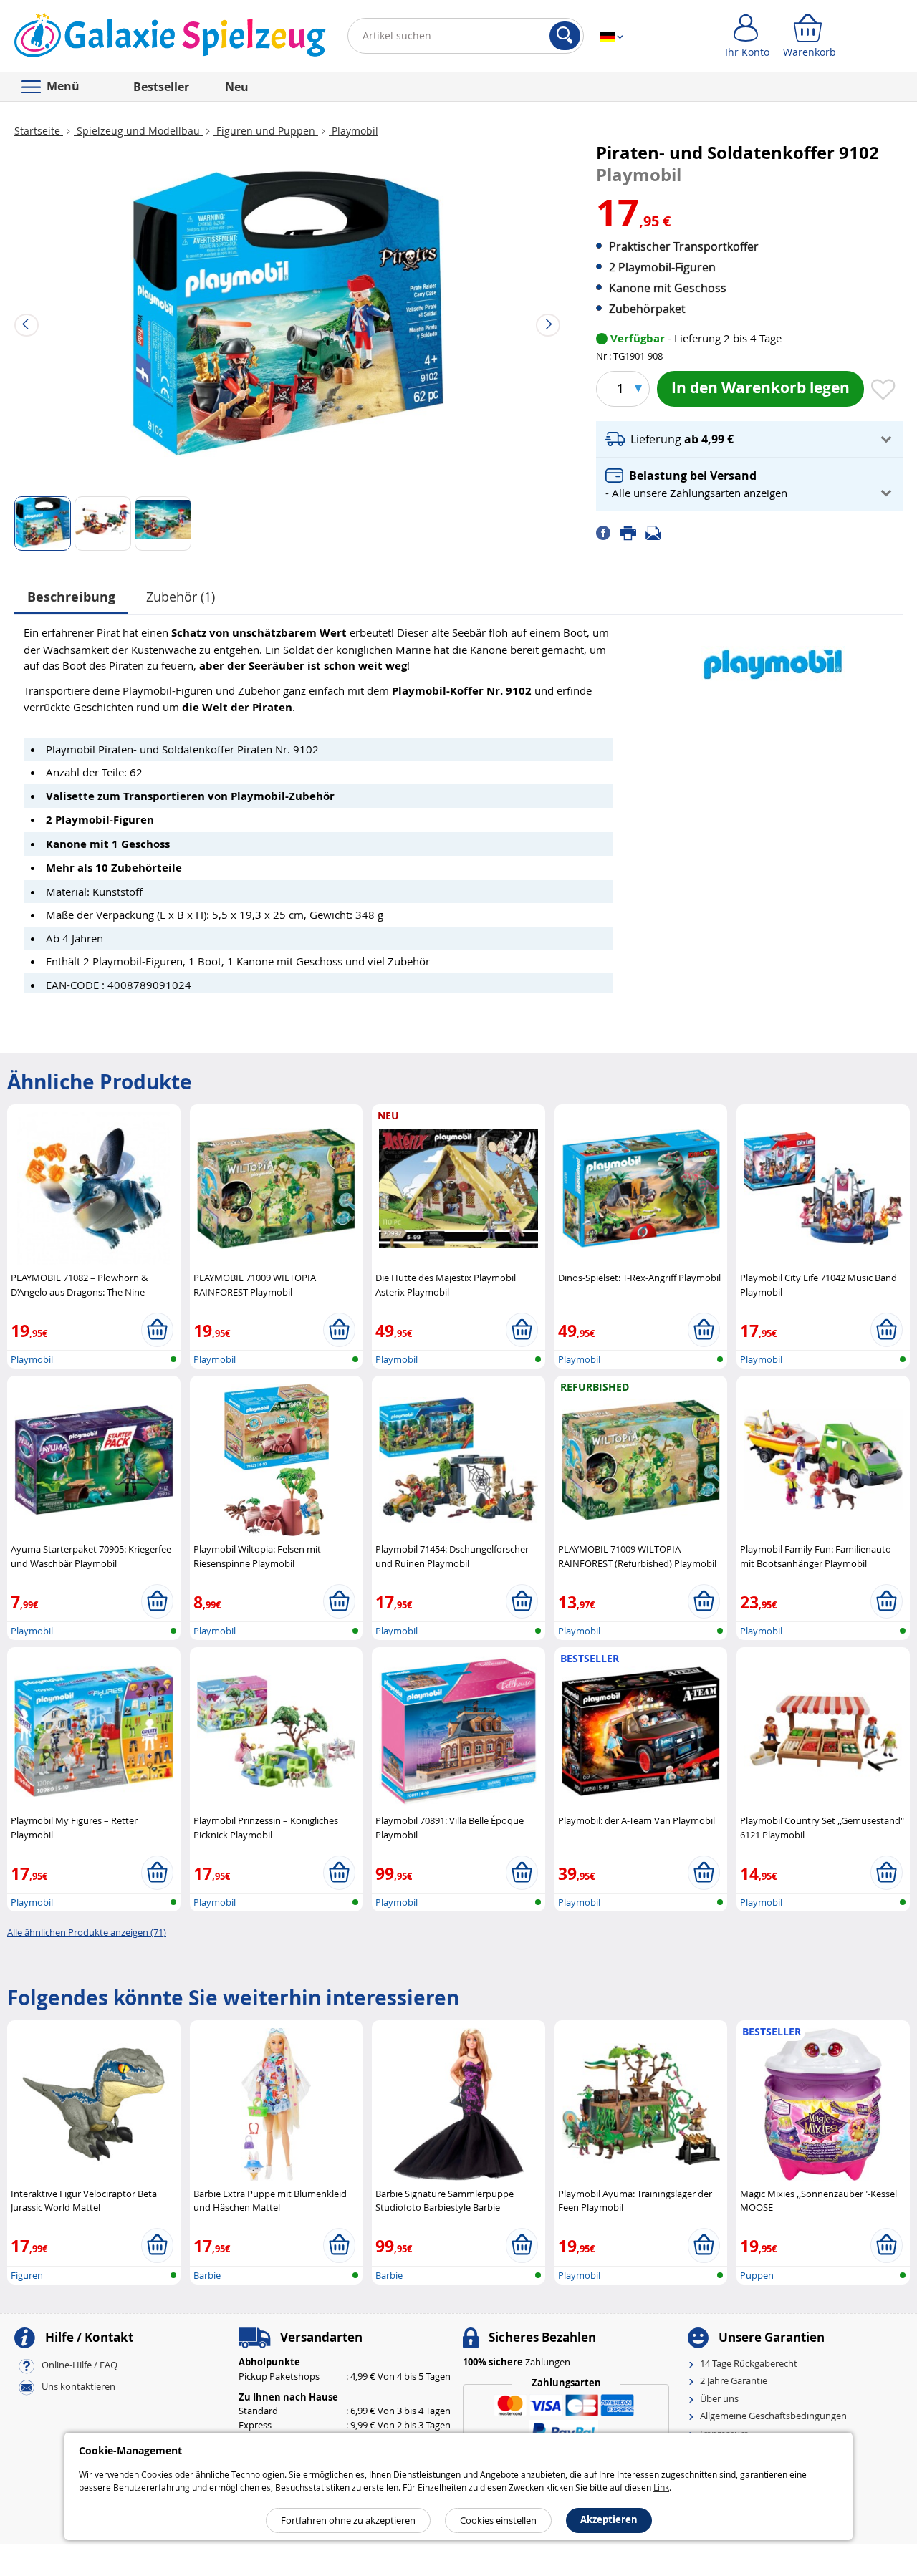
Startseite (39, 131)
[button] (749, 439)
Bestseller (161, 87)
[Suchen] (565, 36)
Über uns (719, 2398)
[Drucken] (633, 532)
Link (661, 2487)
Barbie (207, 2275)
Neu (237, 87)
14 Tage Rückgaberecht (749, 2363)
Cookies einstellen (498, 2520)
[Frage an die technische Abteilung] (658, 532)
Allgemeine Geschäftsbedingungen (773, 2416)
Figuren (27, 2275)
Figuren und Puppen (266, 131)
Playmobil (354, 131)
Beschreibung (71, 597)
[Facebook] (608, 532)
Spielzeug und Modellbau (138, 131)
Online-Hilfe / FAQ (80, 2365)
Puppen (757, 2275)
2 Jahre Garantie (734, 2380)
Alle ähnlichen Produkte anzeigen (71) (87, 1932)
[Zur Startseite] (170, 39)
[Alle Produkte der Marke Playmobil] (773, 656)
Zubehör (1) (181, 597)
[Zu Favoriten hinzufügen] (883, 390)
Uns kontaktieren (78, 2386)
